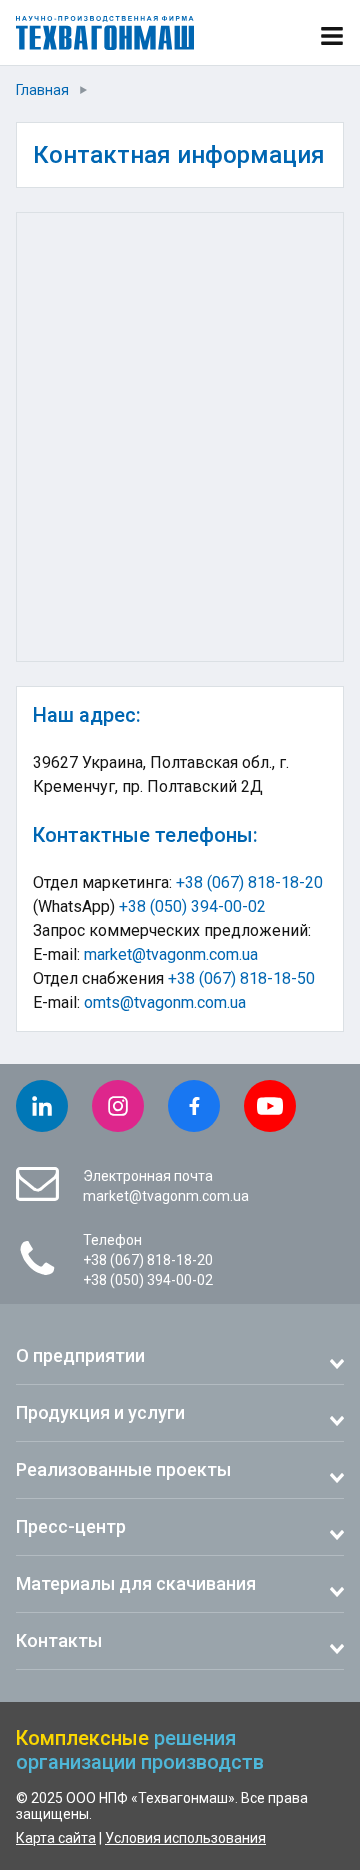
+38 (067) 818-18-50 (241, 978)
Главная (42, 90)
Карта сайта (56, 1838)
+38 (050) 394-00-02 (192, 906)
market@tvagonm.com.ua (171, 954)
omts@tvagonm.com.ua (165, 1002)
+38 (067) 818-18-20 (249, 882)
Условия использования (185, 1838)
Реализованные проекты (123, 1469)
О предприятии (80, 1355)
